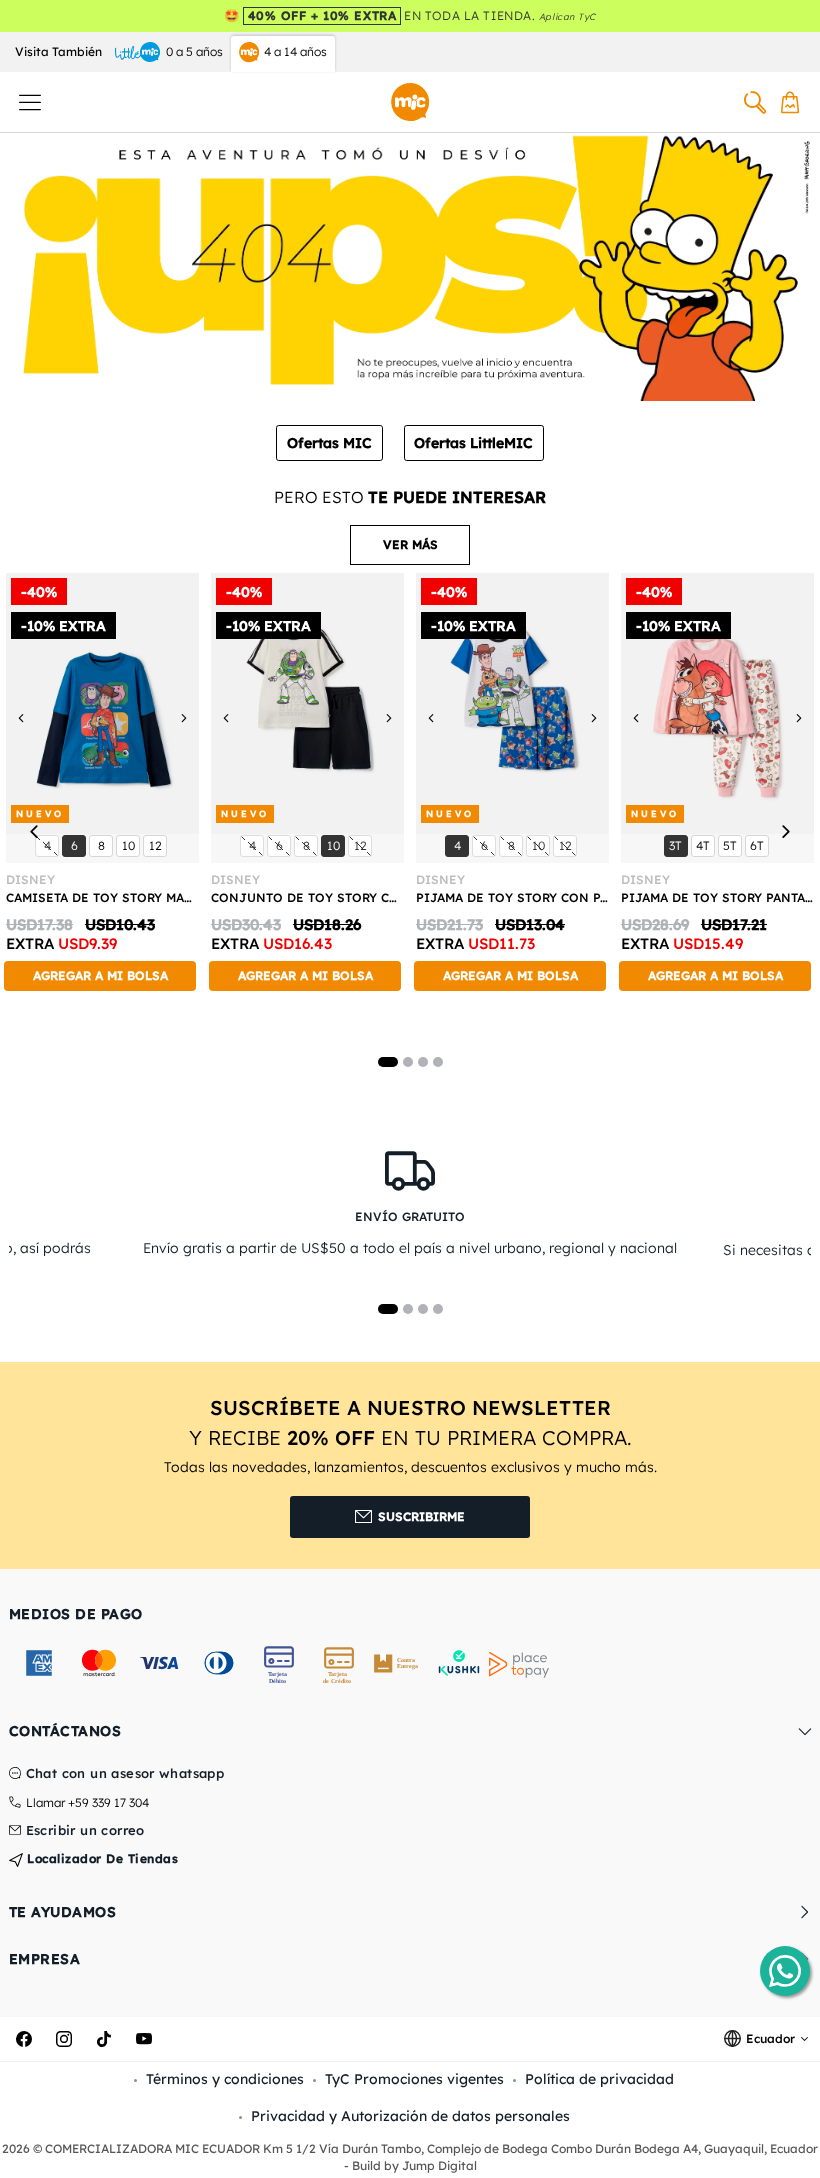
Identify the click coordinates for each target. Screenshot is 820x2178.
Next (785, 831)
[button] (410, 545)
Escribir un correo (85, 1831)
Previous (35, 831)
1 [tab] (388, 1062)
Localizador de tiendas (101, 1858)
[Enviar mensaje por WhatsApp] (785, 1971)
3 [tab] (423, 1062)
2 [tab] (408, 1062)
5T (732, 845)
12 (157, 845)
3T (678, 845)
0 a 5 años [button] (194, 51)
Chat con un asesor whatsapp (125, 1774)
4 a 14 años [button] (295, 51)
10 (130, 845)
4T (705, 845)
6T (759, 845)
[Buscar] (755, 102)
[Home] (410, 102)
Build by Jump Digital (414, 2165)
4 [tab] (438, 1062)
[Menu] (30, 102)
